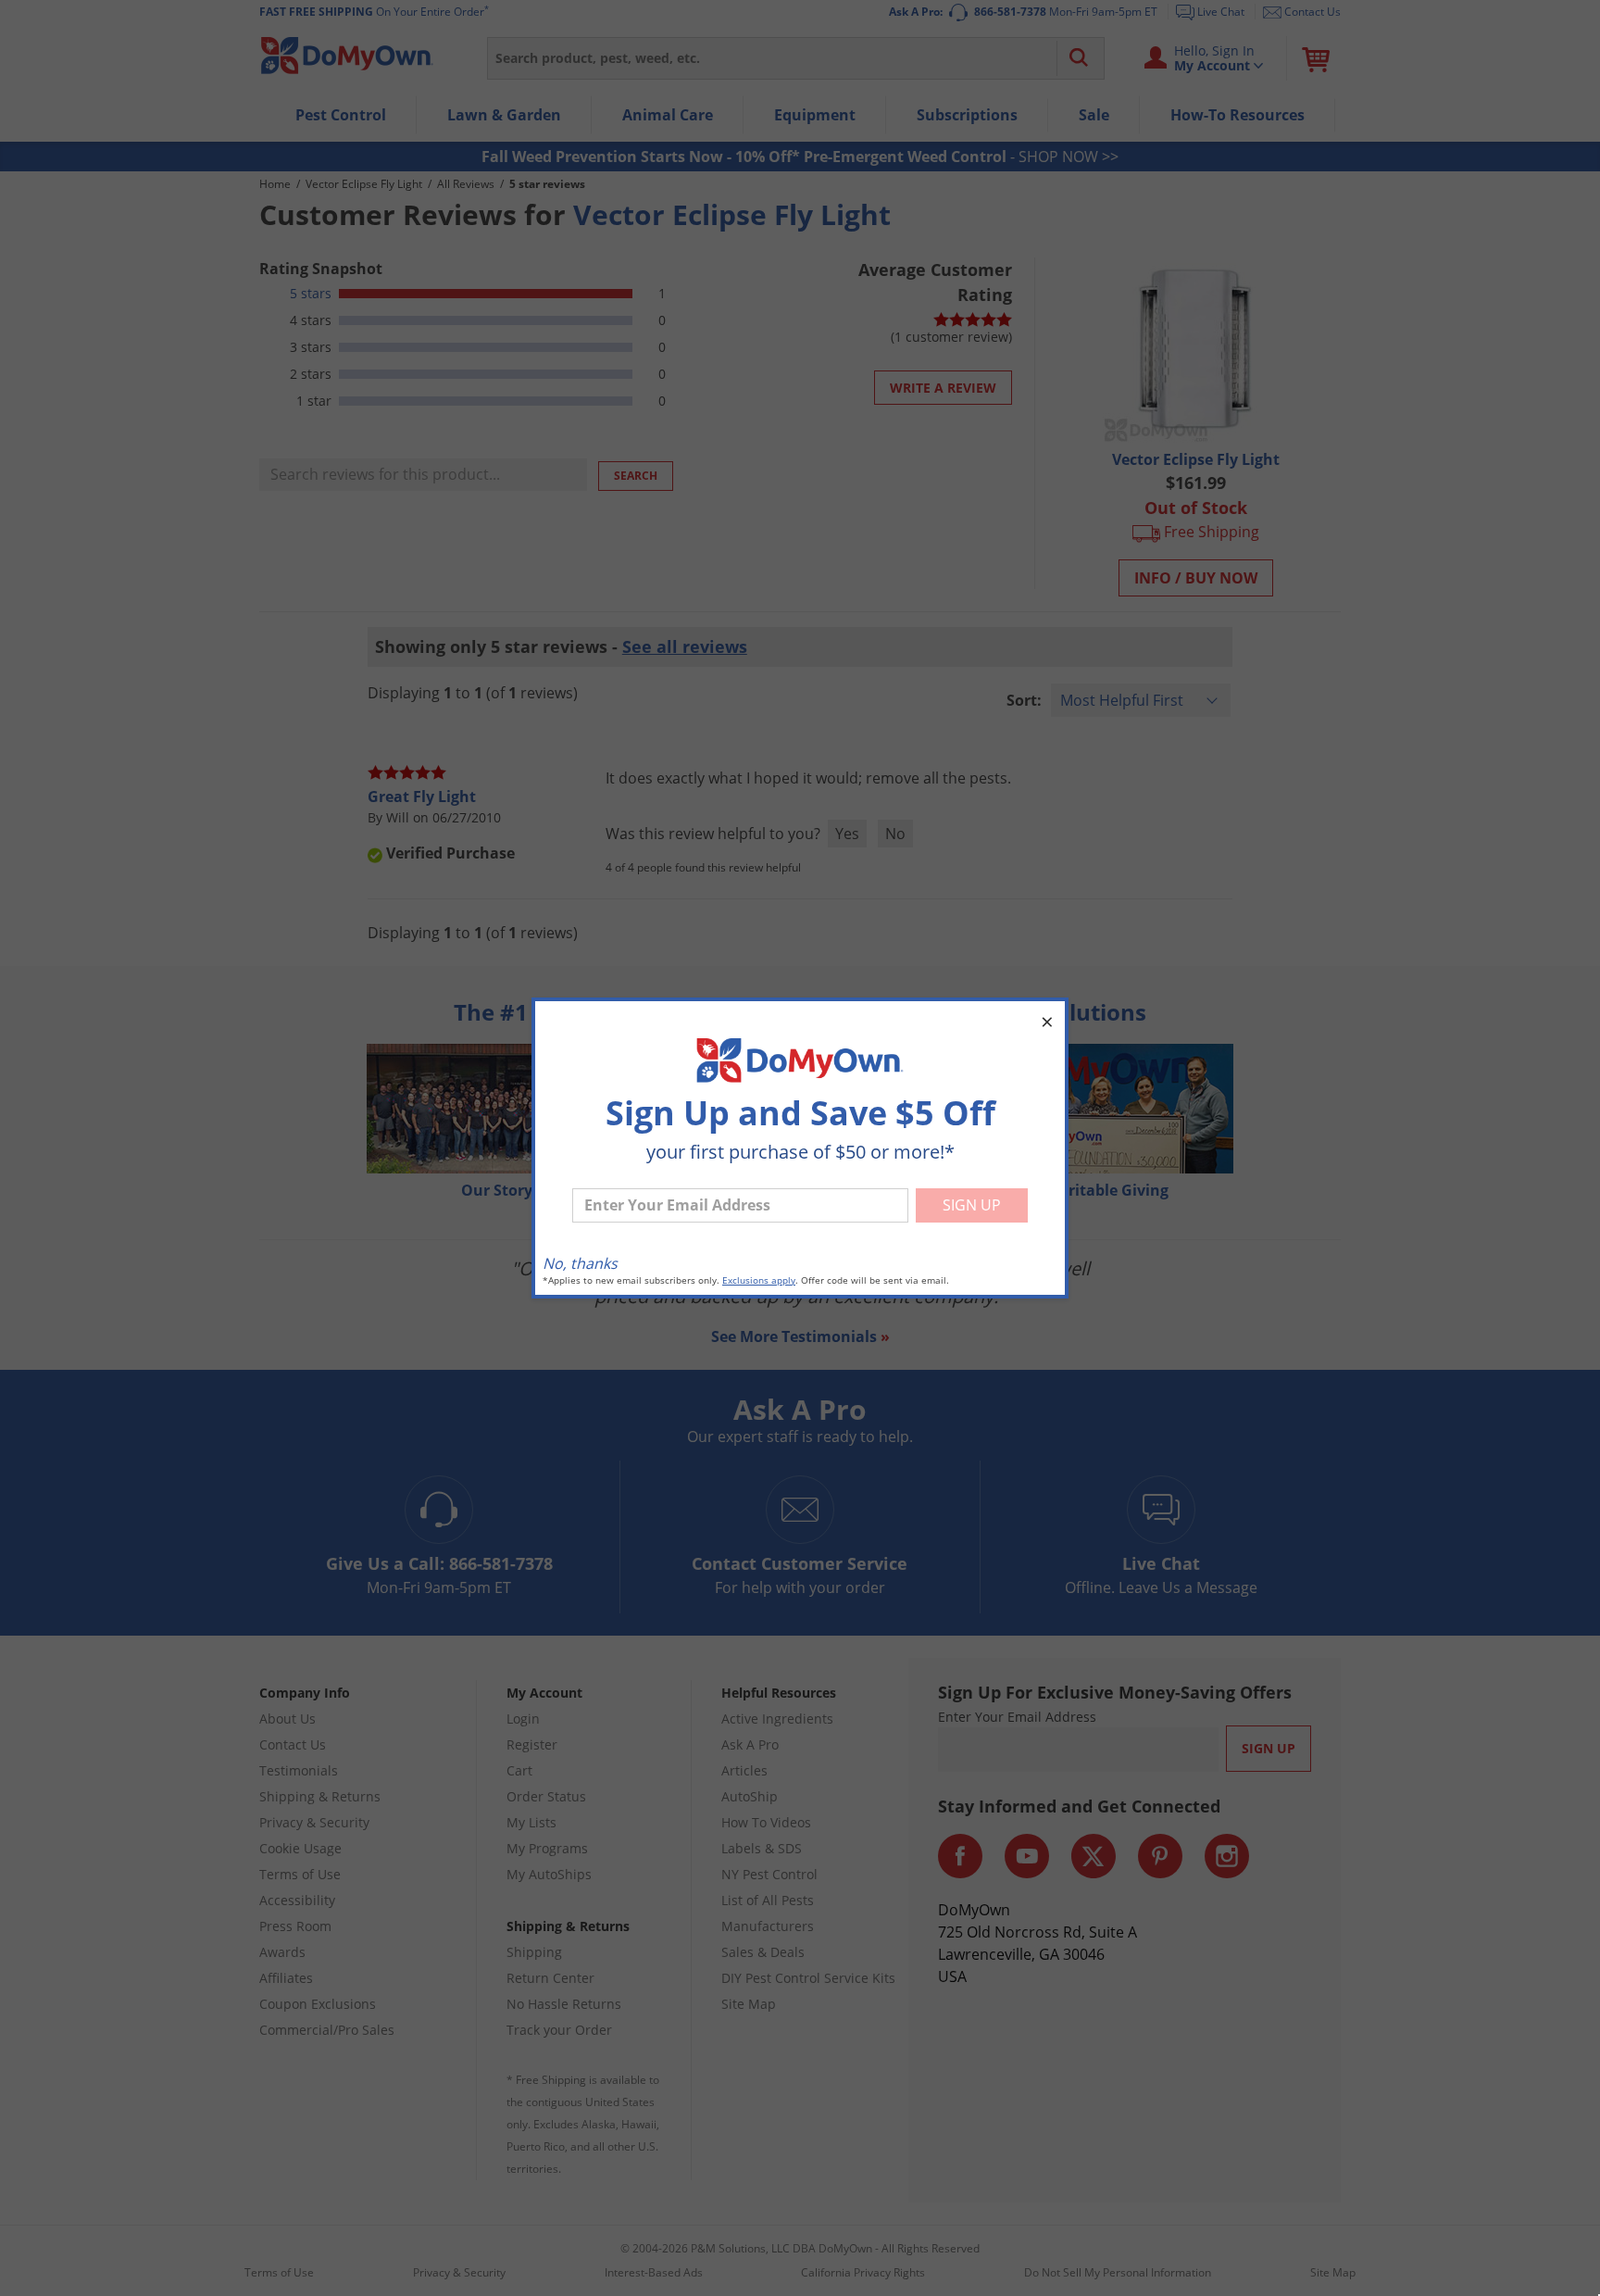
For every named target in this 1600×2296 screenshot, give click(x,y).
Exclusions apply (759, 1280)
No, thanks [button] (580, 1263)
